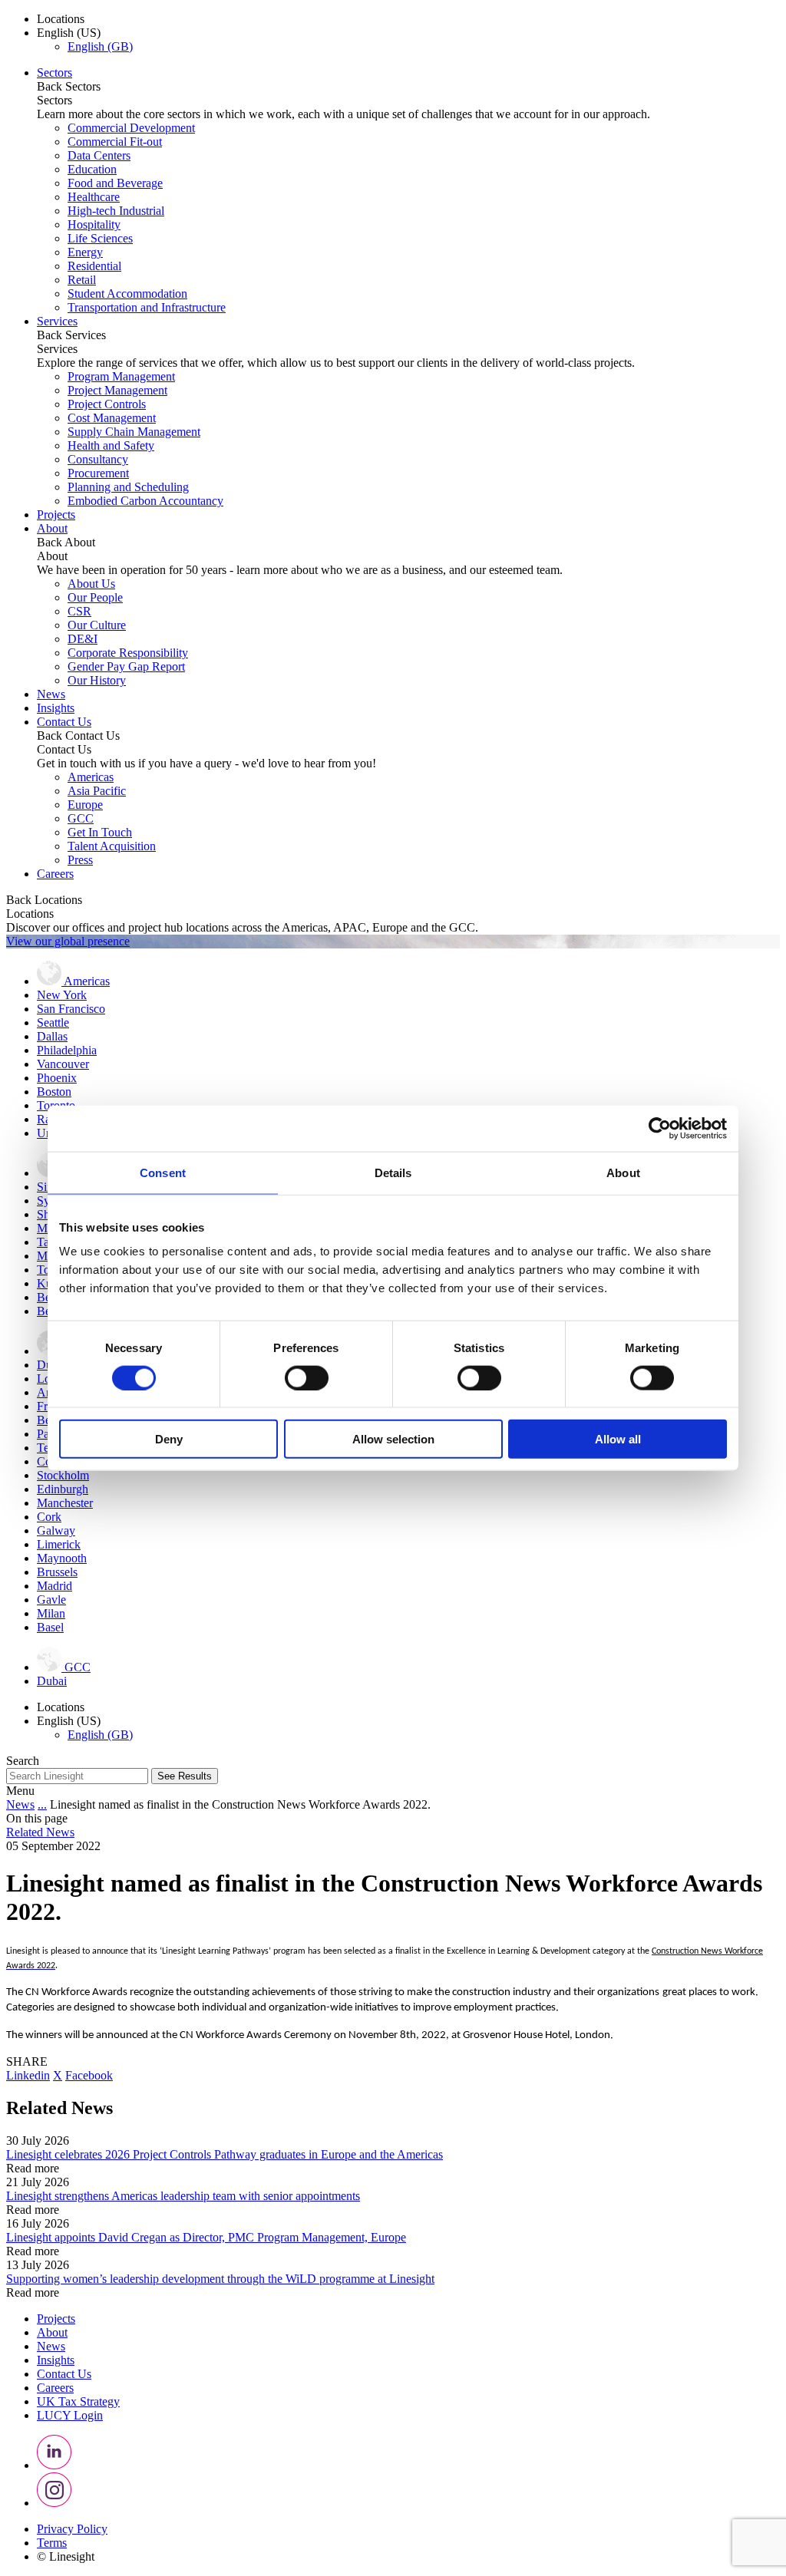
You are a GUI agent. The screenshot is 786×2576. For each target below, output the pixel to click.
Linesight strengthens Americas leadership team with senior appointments (183, 2196)
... (42, 1804)
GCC (81, 818)
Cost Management (112, 418)
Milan (51, 1613)
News (51, 694)
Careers (55, 874)
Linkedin (28, 2075)
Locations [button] (61, 19)
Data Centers (99, 155)
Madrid (54, 1586)
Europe (85, 805)
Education (92, 169)
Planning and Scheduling (128, 487)
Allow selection (393, 1439)
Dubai (52, 1681)
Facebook (89, 2075)
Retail (82, 280)
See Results (185, 1776)
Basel (50, 1627)
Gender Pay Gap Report (126, 666)
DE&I (83, 639)
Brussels (57, 1572)
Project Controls (107, 404)
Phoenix (57, 1078)
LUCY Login (70, 2415)
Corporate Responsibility (128, 653)
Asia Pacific (97, 791)
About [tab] (623, 1172)
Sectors (54, 73)
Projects (56, 515)
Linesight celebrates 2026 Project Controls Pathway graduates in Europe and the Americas (225, 2154)
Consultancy (98, 459)
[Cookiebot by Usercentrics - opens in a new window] (660, 1128)
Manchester (65, 1503)
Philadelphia (67, 1050)
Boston (54, 1092)
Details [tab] (393, 1172)
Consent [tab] (163, 1172)
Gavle (51, 1600)
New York (62, 995)
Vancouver (63, 1064)
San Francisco (71, 1009)
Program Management (121, 376)
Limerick (59, 1544)
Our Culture (97, 625)
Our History (97, 680)
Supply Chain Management (134, 432)
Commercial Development (131, 128)
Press (80, 860)
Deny (169, 1439)
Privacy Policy (72, 2529)
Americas (91, 777)
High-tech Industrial (116, 211)
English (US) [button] (69, 33)
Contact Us (64, 722)
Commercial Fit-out (115, 142)
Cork (49, 1517)
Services (57, 321)
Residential (94, 266)
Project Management (117, 390)
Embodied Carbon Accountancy (145, 501)
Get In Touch (100, 832)
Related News (40, 1832)
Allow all (618, 1439)
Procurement (98, 473)
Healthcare (94, 197)
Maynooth (62, 1558)
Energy (85, 252)
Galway (56, 1530)
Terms (52, 2543)
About (52, 528)
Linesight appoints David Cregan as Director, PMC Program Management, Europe (206, 2237)
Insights (56, 708)
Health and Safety (111, 445)
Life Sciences (100, 238)
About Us (91, 584)
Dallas (52, 1036)
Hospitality (94, 224)
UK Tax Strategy (78, 2401)
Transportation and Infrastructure (147, 307)
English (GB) (100, 46)
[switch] (307, 1377)
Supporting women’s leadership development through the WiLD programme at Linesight (220, 2279)
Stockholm (63, 1475)
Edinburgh (63, 1489)
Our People (95, 597)
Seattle (53, 1022)
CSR (79, 611)
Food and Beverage (115, 183)
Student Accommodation (127, 294)
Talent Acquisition (112, 846)
